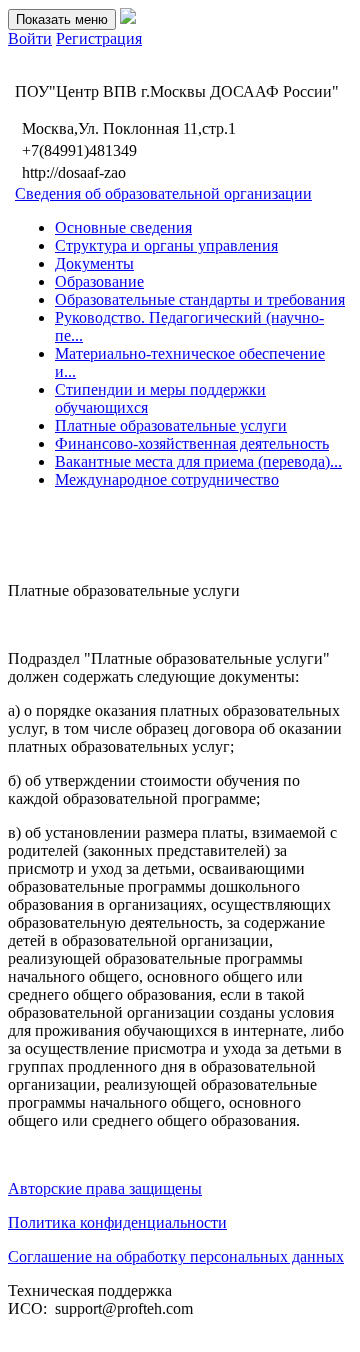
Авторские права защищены (105, 1188)
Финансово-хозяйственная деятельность (192, 443)
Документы (94, 263)
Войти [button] (30, 38)
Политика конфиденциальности (117, 1222)
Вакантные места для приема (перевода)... (198, 461)
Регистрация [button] (99, 38)
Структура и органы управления (166, 245)
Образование (99, 281)
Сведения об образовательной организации (163, 193)
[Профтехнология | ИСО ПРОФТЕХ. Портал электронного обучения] (128, 18)
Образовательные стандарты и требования (200, 299)
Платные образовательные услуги (171, 425)
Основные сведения (123, 227)
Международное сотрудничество (167, 479)
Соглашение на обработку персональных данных (176, 1256)
